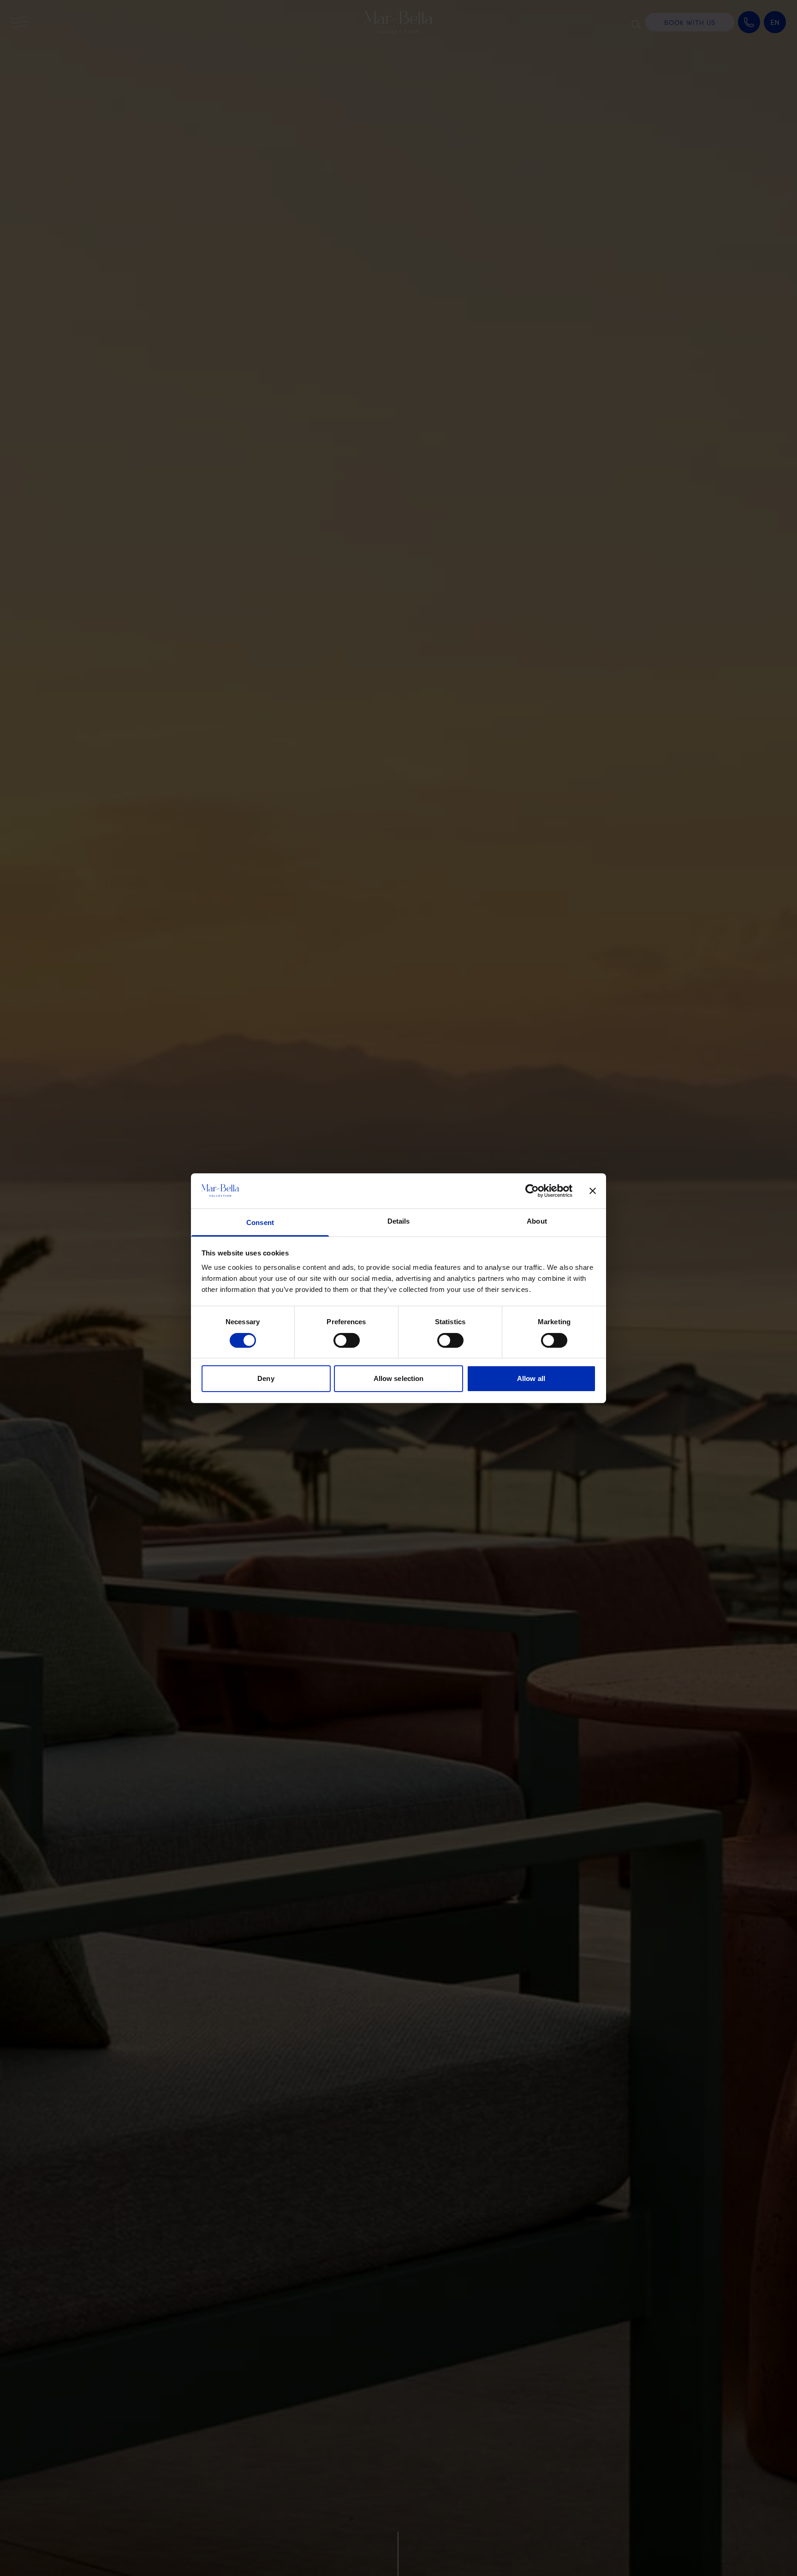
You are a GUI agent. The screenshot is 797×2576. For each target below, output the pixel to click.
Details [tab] (399, 1221)
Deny (266, 1378)
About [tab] (537, 1221)
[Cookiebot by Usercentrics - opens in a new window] (532, 1191)
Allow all (531, 1378)
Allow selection (399, 1378)
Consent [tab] (260, 1222)
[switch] (347, 1340)
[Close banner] (593, 1191)
